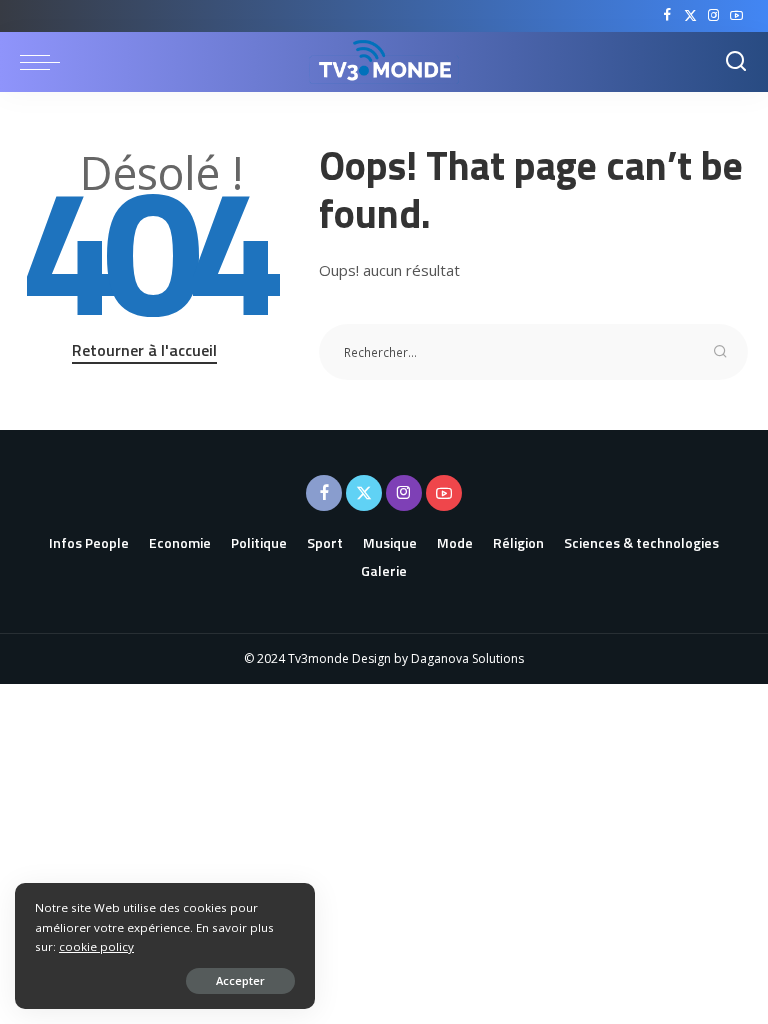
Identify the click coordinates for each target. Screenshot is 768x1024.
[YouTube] (736, 16)
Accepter (240, 980)
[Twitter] (690, 16)
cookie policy (96, 946)
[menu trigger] (45, 62)
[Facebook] (667, 16)
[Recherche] (736, 62)
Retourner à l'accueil (144, 350)
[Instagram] (713, 16)
